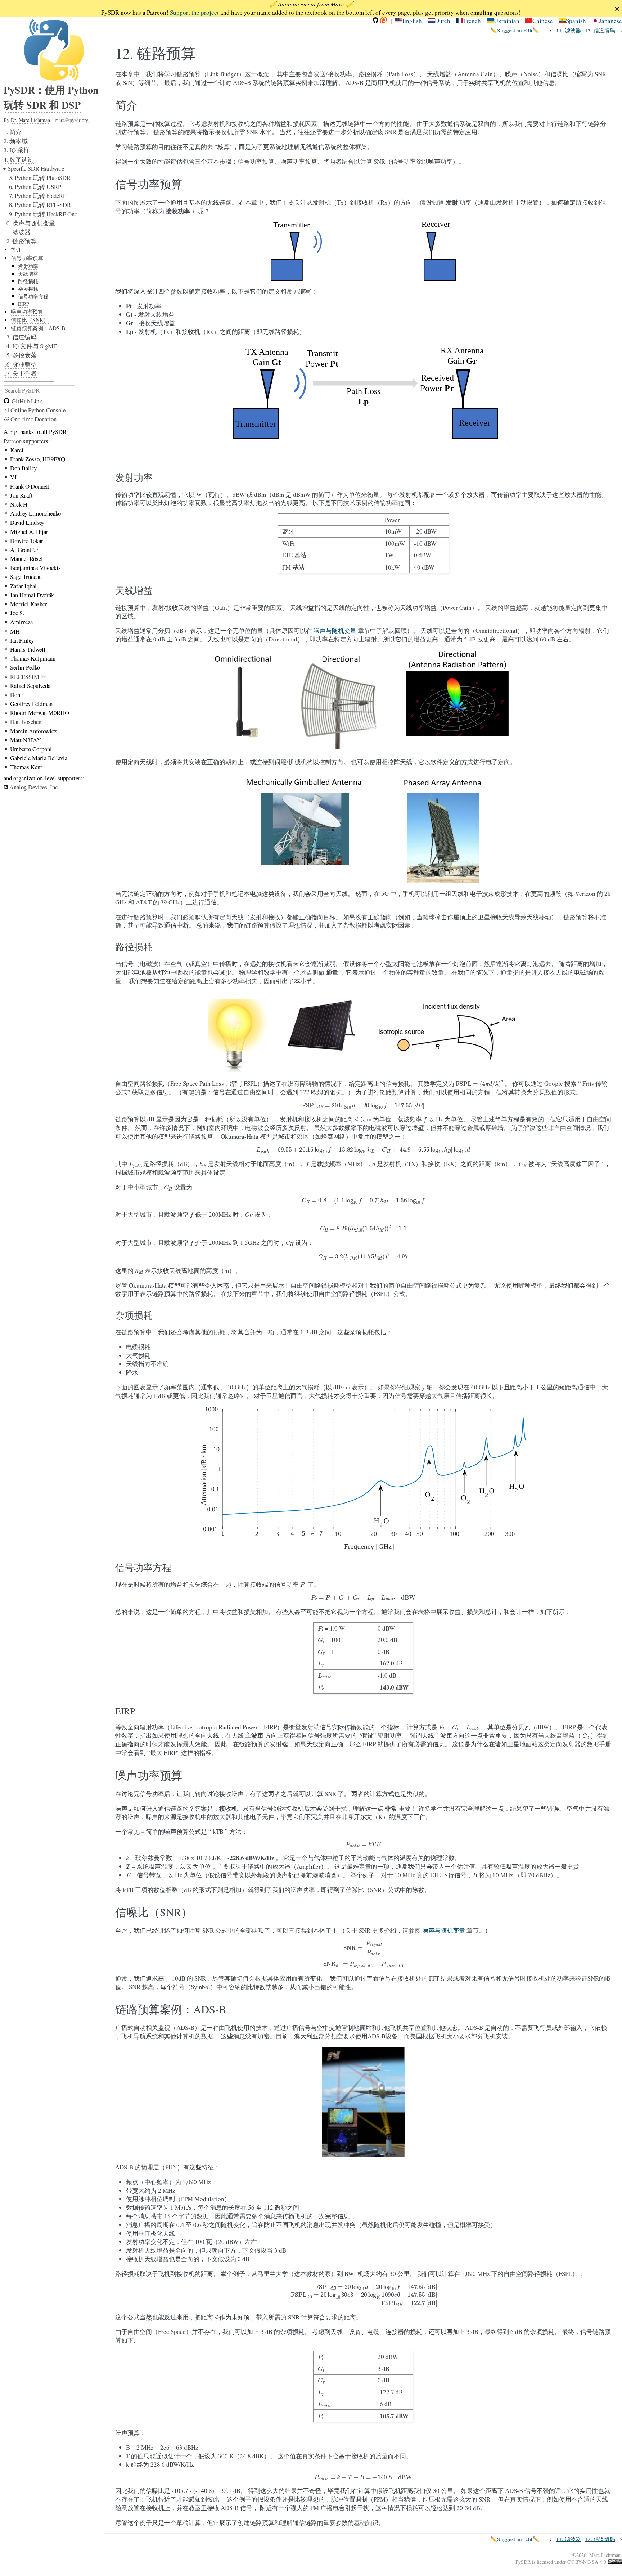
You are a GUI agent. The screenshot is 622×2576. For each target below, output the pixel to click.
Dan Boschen (26, 722)
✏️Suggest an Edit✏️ (515, 30)
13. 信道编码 (20, 337)
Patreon (13, 441)
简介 (16, 249)
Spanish (576, 21)
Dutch (443, 21)
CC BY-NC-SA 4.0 (587, 2562)
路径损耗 (28, 281)
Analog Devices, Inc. (34, 787)
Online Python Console (37, 410)
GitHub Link (27, 401)
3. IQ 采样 (17, 150)
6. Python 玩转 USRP (35, 187)
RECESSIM (25, 677)
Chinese (543, 21)
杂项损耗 (28, 289)
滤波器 (569, 30)
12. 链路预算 (20, 241)
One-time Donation (33, 419)
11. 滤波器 (17, 232)
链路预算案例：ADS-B (38, 328)
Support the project (194, 12)
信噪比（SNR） (30, 320)
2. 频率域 (16, 141)
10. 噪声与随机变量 (29, 223)
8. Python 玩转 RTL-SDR (40, 205)
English (412, 21)
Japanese (610, 21)
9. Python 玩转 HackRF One (43, 214)
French (472, 21)
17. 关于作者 (20, 373)
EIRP (24, 304)
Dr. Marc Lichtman (30, 120)
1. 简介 (13, 132)
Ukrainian (507, 21)
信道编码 (600, 30)
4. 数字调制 (19, 159)
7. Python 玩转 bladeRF (38, 196)
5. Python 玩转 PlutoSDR (40, 178)
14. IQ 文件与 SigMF (30, 346)
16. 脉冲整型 (20, 364)
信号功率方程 (33, 296)
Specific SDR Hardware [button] (36, 168)
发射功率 (28, 266)
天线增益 (28, 274)
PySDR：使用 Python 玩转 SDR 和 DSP (51, 97)
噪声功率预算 (27, 312)
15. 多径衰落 (20, 355)
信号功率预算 (27, 258)
